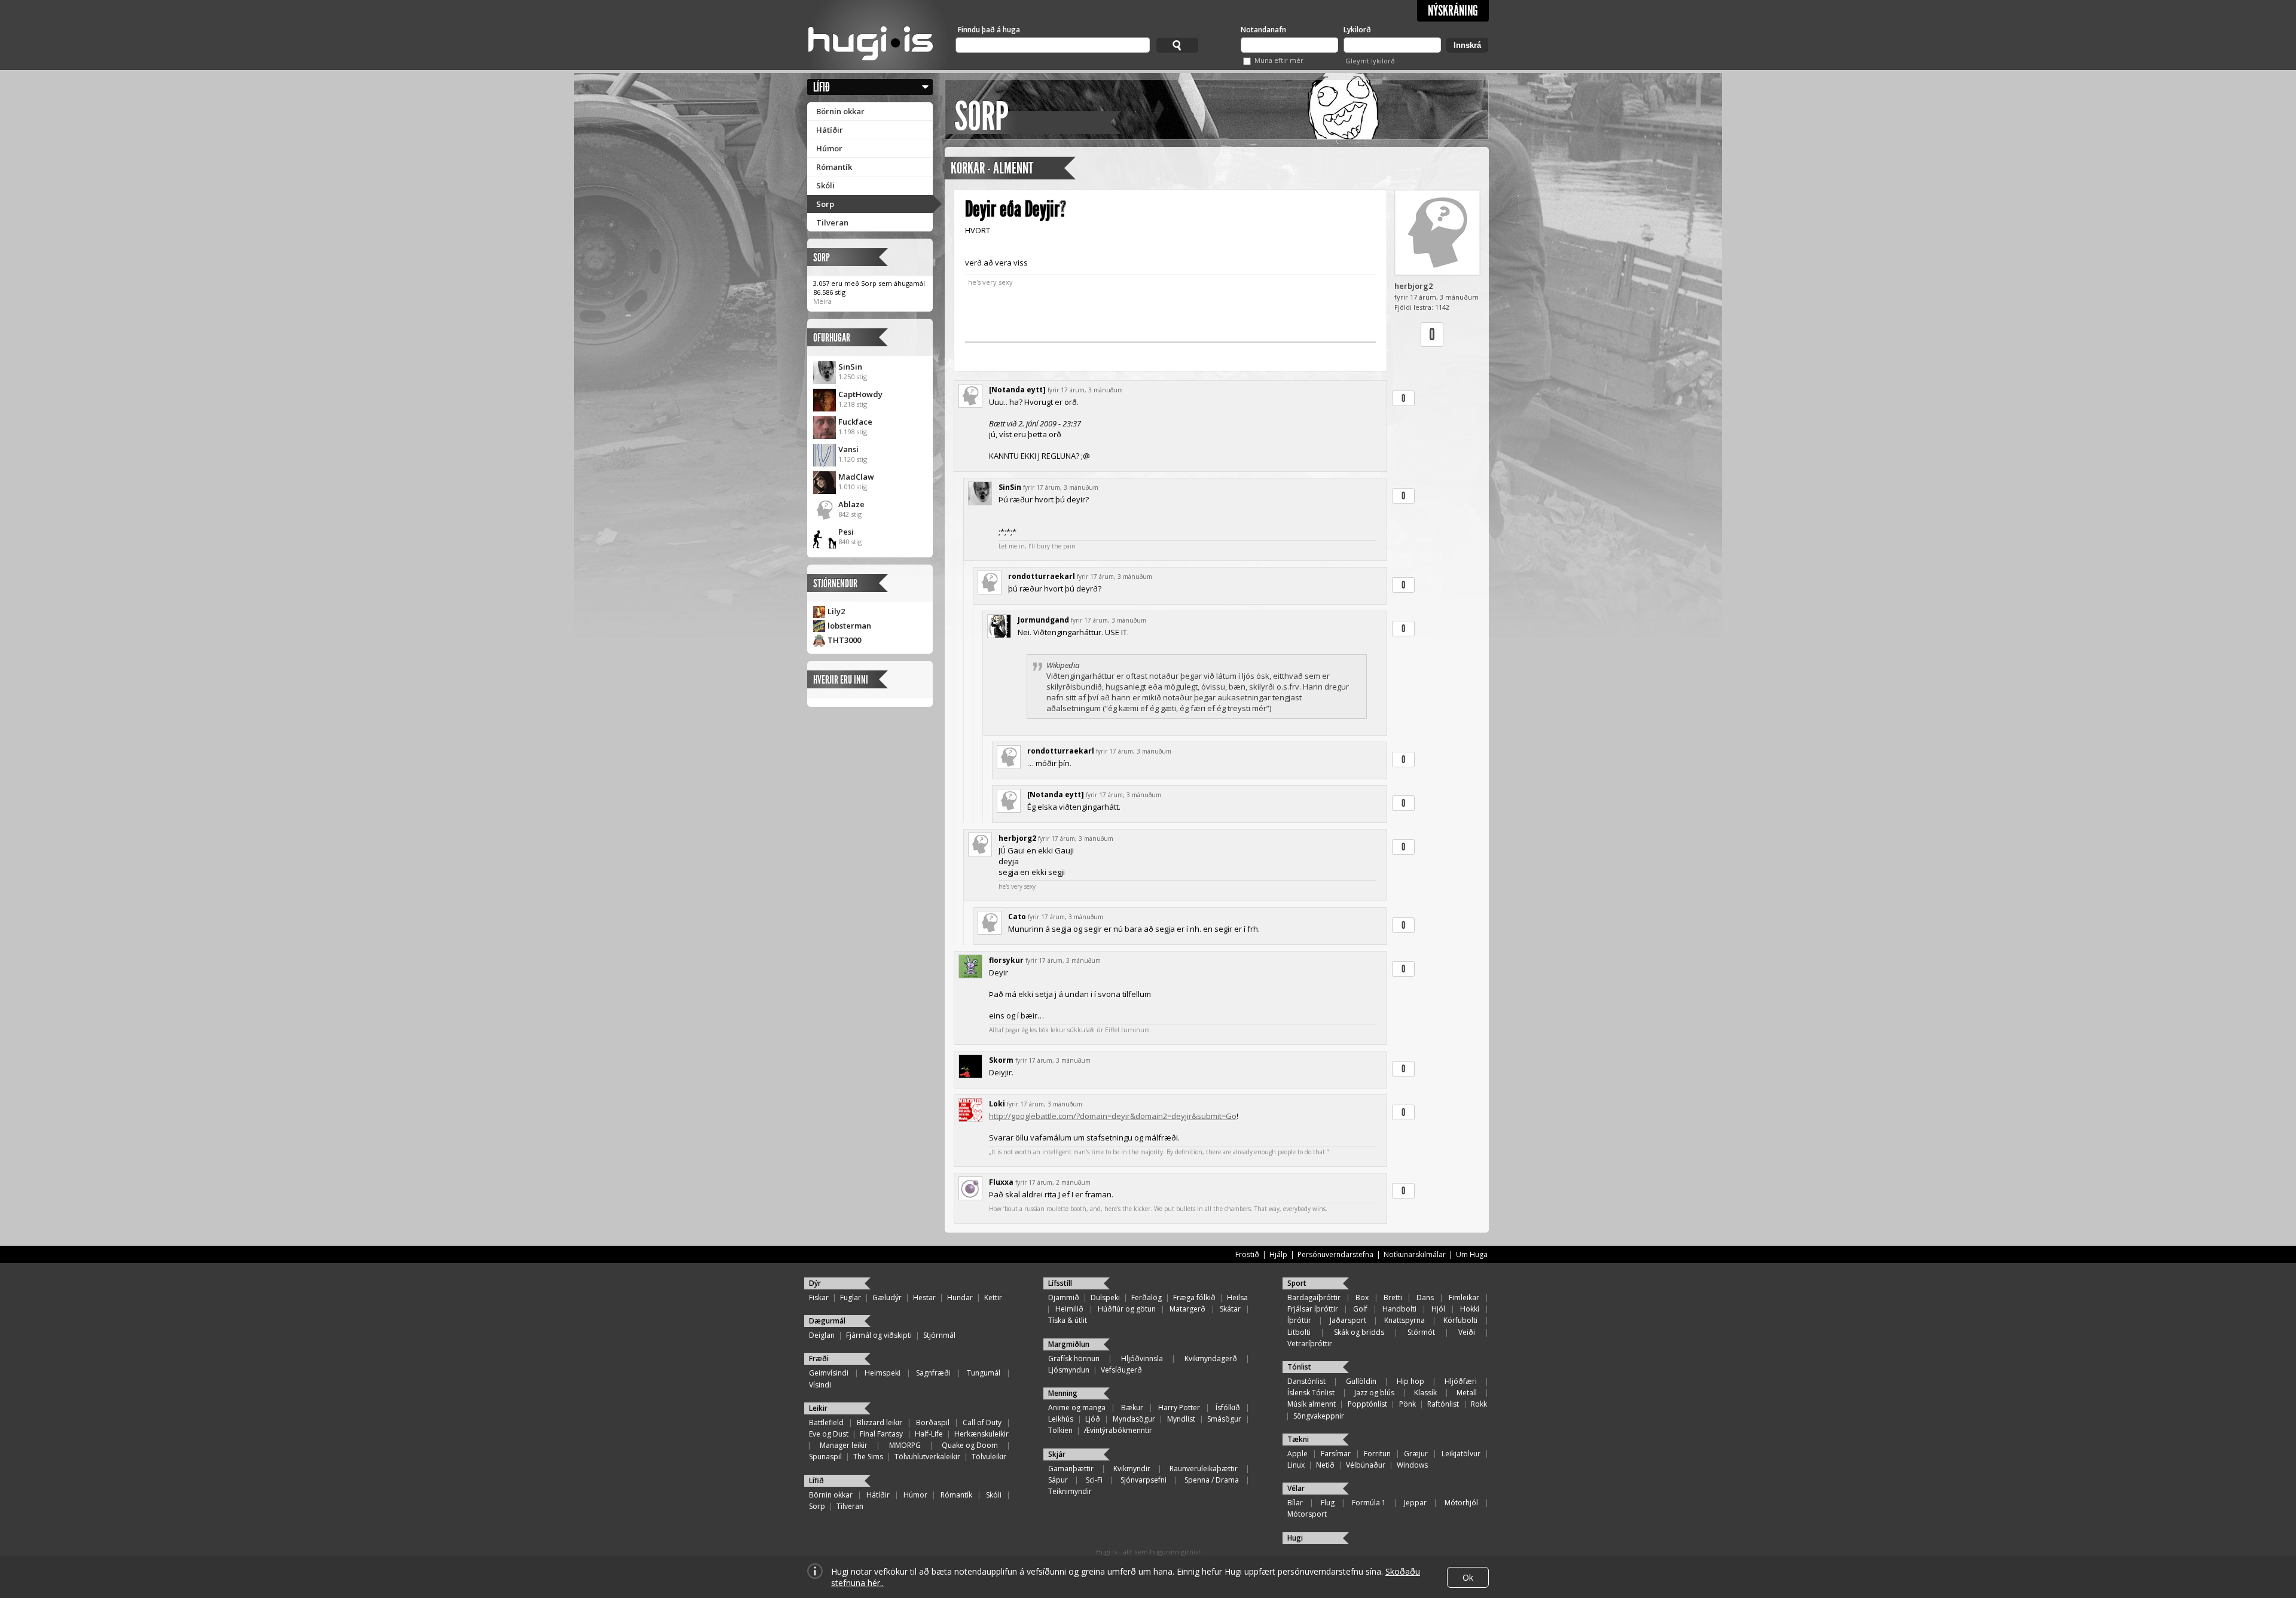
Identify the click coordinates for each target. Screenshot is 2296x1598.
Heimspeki (883, 1373)
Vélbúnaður (1366, 1465)
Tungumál (984, 1373)
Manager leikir (844, 1445)
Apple (1297, 1454)
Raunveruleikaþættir (1204, 1469)
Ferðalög (1147, 1297)
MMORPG (905, 1445)
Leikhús (1061, 1419)
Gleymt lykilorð (1370, 61)
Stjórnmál (939, 1335)
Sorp (825, 204)
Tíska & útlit (1068, 1320)
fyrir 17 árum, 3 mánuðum (1085, 390)
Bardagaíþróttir (1314, 1297)
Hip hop (1410, 1381)
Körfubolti (1460, 1320)
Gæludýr (887, 1297)
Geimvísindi (829, 1373)
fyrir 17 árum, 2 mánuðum (1053, 1182)
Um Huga (1472, 1254)
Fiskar (819, 1297)
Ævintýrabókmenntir (1118, 1430)
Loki (997, 1104)
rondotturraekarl (1042, 576)
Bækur (1132, 1408)
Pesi (846, 532)
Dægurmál (827, 1321)
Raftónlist (1443, 1404)
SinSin (850, 367)
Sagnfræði (933, 1373)
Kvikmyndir (1132, 1469)
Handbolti (1399, 1309)
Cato (1017, 917)
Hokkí (1470, 1309)
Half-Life (929, 1434)
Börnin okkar (840, 111)
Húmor (829, 148)
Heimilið (1069, 1309)
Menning (1063, 1393)
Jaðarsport (1348, 1320)
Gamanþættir (1071, 1469)
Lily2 (836, 611)
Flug (1328, 1503)
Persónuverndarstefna (1335, 1254)
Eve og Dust (829, 1434)
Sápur (1058, 1480)
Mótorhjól (1461, 1503)
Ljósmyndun (1069, 1370)
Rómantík (834, 167)
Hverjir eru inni (841, 680)
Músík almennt (1312, 1404)
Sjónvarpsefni (1144, 1480)
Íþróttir (1299, 1320)
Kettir (993, 1297)
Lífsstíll (1060, 1283)
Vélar (1296, 1488)
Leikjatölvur (1461, 1454)
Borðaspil (933, 1422)
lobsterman (849, 626)
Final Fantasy (881, 1434)
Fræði (819, 1358)
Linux (1296, 1465)
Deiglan (822, 1335)
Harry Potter (1179, 1408)
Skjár (1057, 1454)
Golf (1360, 1309)
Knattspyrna (1405, 1320)
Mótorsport (1307, 1514)
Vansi (848, 449)
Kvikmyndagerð (1211, 1358)
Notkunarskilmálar (1415, 1254)
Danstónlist (1306, 1381)
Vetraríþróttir (1310, 1344)
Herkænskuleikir (981, 1434)
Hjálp (1278, 1254)
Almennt (1013, 168)
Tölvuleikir (989, 1457)
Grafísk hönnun (1074, 1358)
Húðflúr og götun (1127, 1309)
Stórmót (1421, 1332)
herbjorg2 (1413, 286)
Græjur (1416, 1454)
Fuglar (851, 1297)
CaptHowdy (860, 394)
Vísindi (820, 1385)
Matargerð (1187, 1309)
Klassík (1425, 1393)
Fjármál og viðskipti (879, 1335)
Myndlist (1181, 1419)
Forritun (1377, 1454)
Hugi (1295, 1538)
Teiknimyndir (1070, 1491)
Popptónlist (1367, 1404)
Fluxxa (1001, 1182)
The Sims (868, 1457)
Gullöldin (1361, 1381)
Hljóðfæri (1461, 1381)
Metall (1467, 1393)
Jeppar (1415, 1503)
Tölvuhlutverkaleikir (927, 1457)
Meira (822, 301)
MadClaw (856, 477)
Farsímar (1336, 1454)
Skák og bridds (1359, 1332)
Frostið (1247, 1254)
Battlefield (826, 1422)
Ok (1468, 1577)
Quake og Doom (970, 1445)
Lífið (822, 87)
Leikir (818, 1408)
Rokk (1479, 1404)
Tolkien (1060, 1430)
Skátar (1230, 1309)
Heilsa (1237, 1297)
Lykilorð (1357, 30)
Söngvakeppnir (1319, 1416)
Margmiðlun (1069, 1344)
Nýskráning (1453, 11)
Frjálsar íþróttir (1313, 1309)
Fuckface (855, 422)
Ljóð (1093, 1419)
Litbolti (1299, 1332)
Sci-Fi (1094, 1480)
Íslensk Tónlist (1311, 1393)
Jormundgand (1043, 620)
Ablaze (851, 504)
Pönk (1407, 1404)
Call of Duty (982, 1422)
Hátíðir (830, 130)
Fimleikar (1464, 1297)
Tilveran (832, 222)
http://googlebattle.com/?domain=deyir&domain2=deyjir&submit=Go (1113, 1116)
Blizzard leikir (880, 1422)
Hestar (924, 1297)
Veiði (1467, 1332)
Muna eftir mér (1279, 60)
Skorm (1001, 1060)
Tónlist (1299, 1367)
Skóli (825, 185)
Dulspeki (1105, 1297)
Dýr (815, 1283)
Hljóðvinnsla (1142, 1358)
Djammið (1064, 1297)
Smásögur (1224, 1419)
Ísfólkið (1228, 1408)
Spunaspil (825, 1457)
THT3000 (844, 640)
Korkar (968, 168)
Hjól (1438, 1309)
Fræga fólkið (1194, 1297)
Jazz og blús (1374, 1393)
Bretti (1393, 1297)
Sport (1297, 1283)
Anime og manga (1077, 1408)
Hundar (960, 1297)
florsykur (1006, 960)
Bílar (1295, 1503)
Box (1362, 1297)
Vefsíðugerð (1121, 1370)
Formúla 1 (1369, 1503)
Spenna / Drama (1212, 1480)
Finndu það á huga (989, 30)
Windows (1412, 1465)
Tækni (1298, 1439)
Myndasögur (1134, 1419)
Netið (1325, 1465)
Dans (1425, 1297)
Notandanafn (1263, 30)
